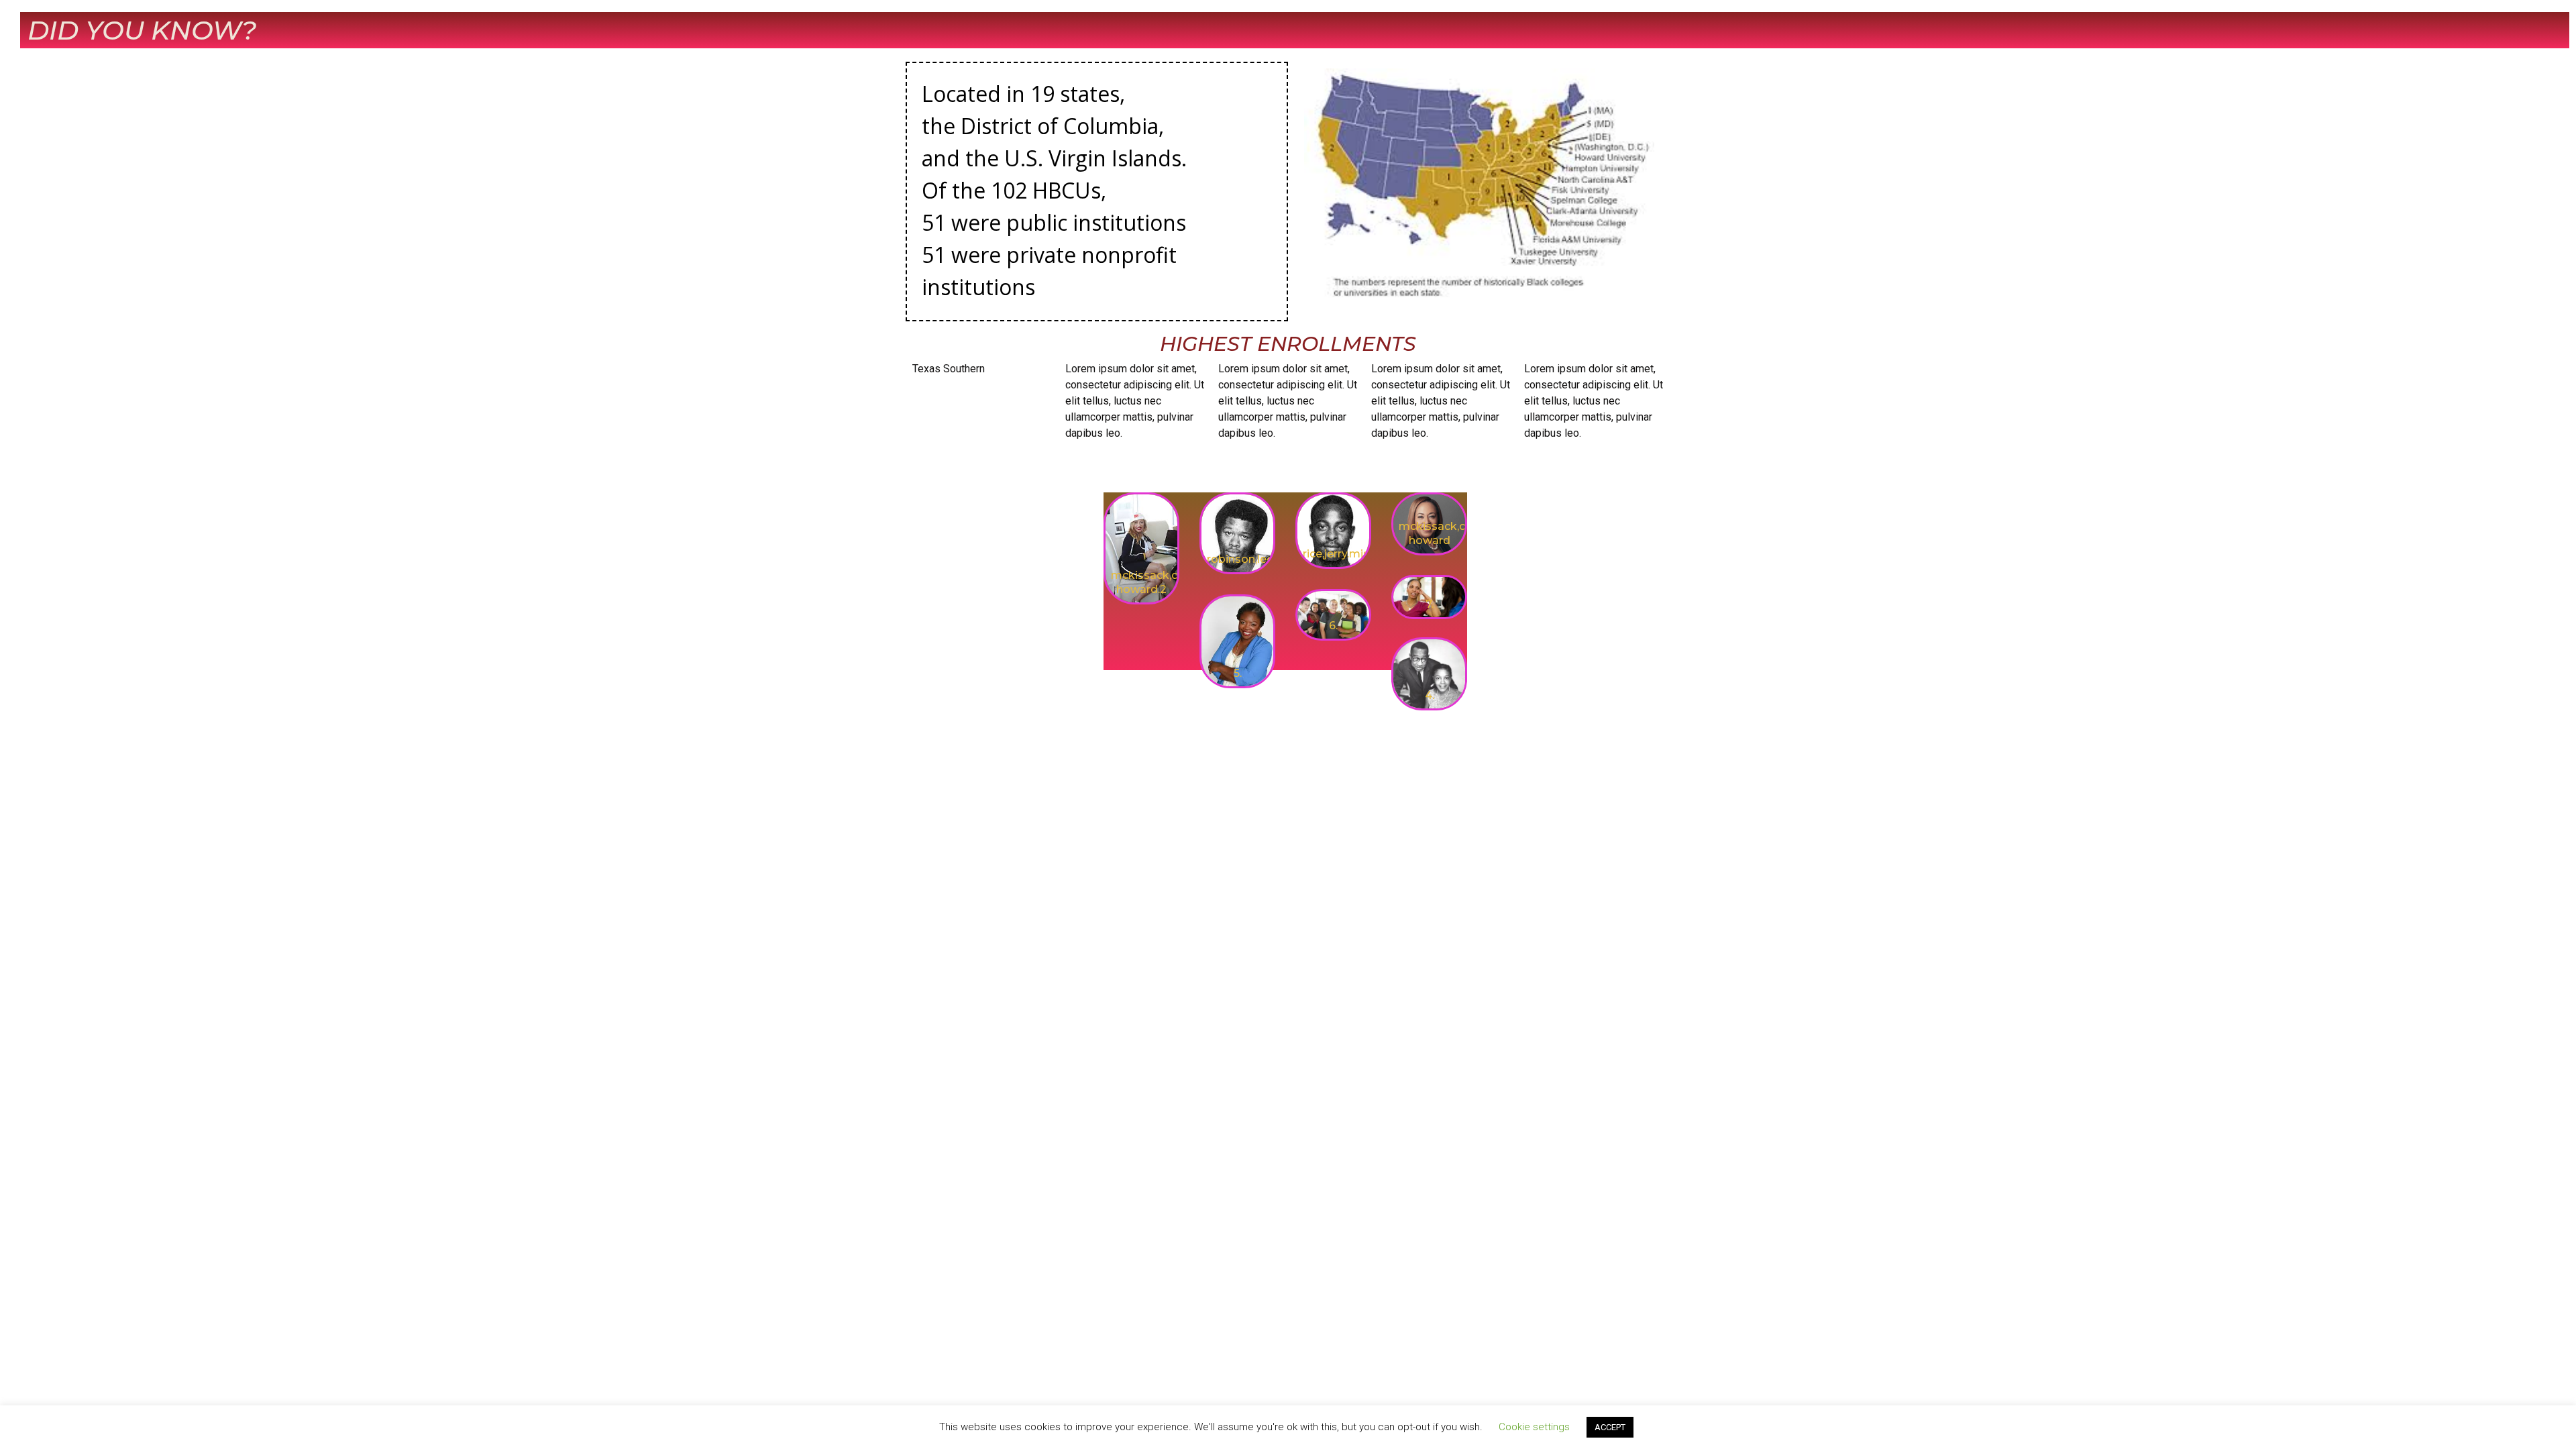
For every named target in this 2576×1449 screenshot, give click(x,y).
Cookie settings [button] (1534, 1427)
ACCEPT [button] (1610, 1427)
